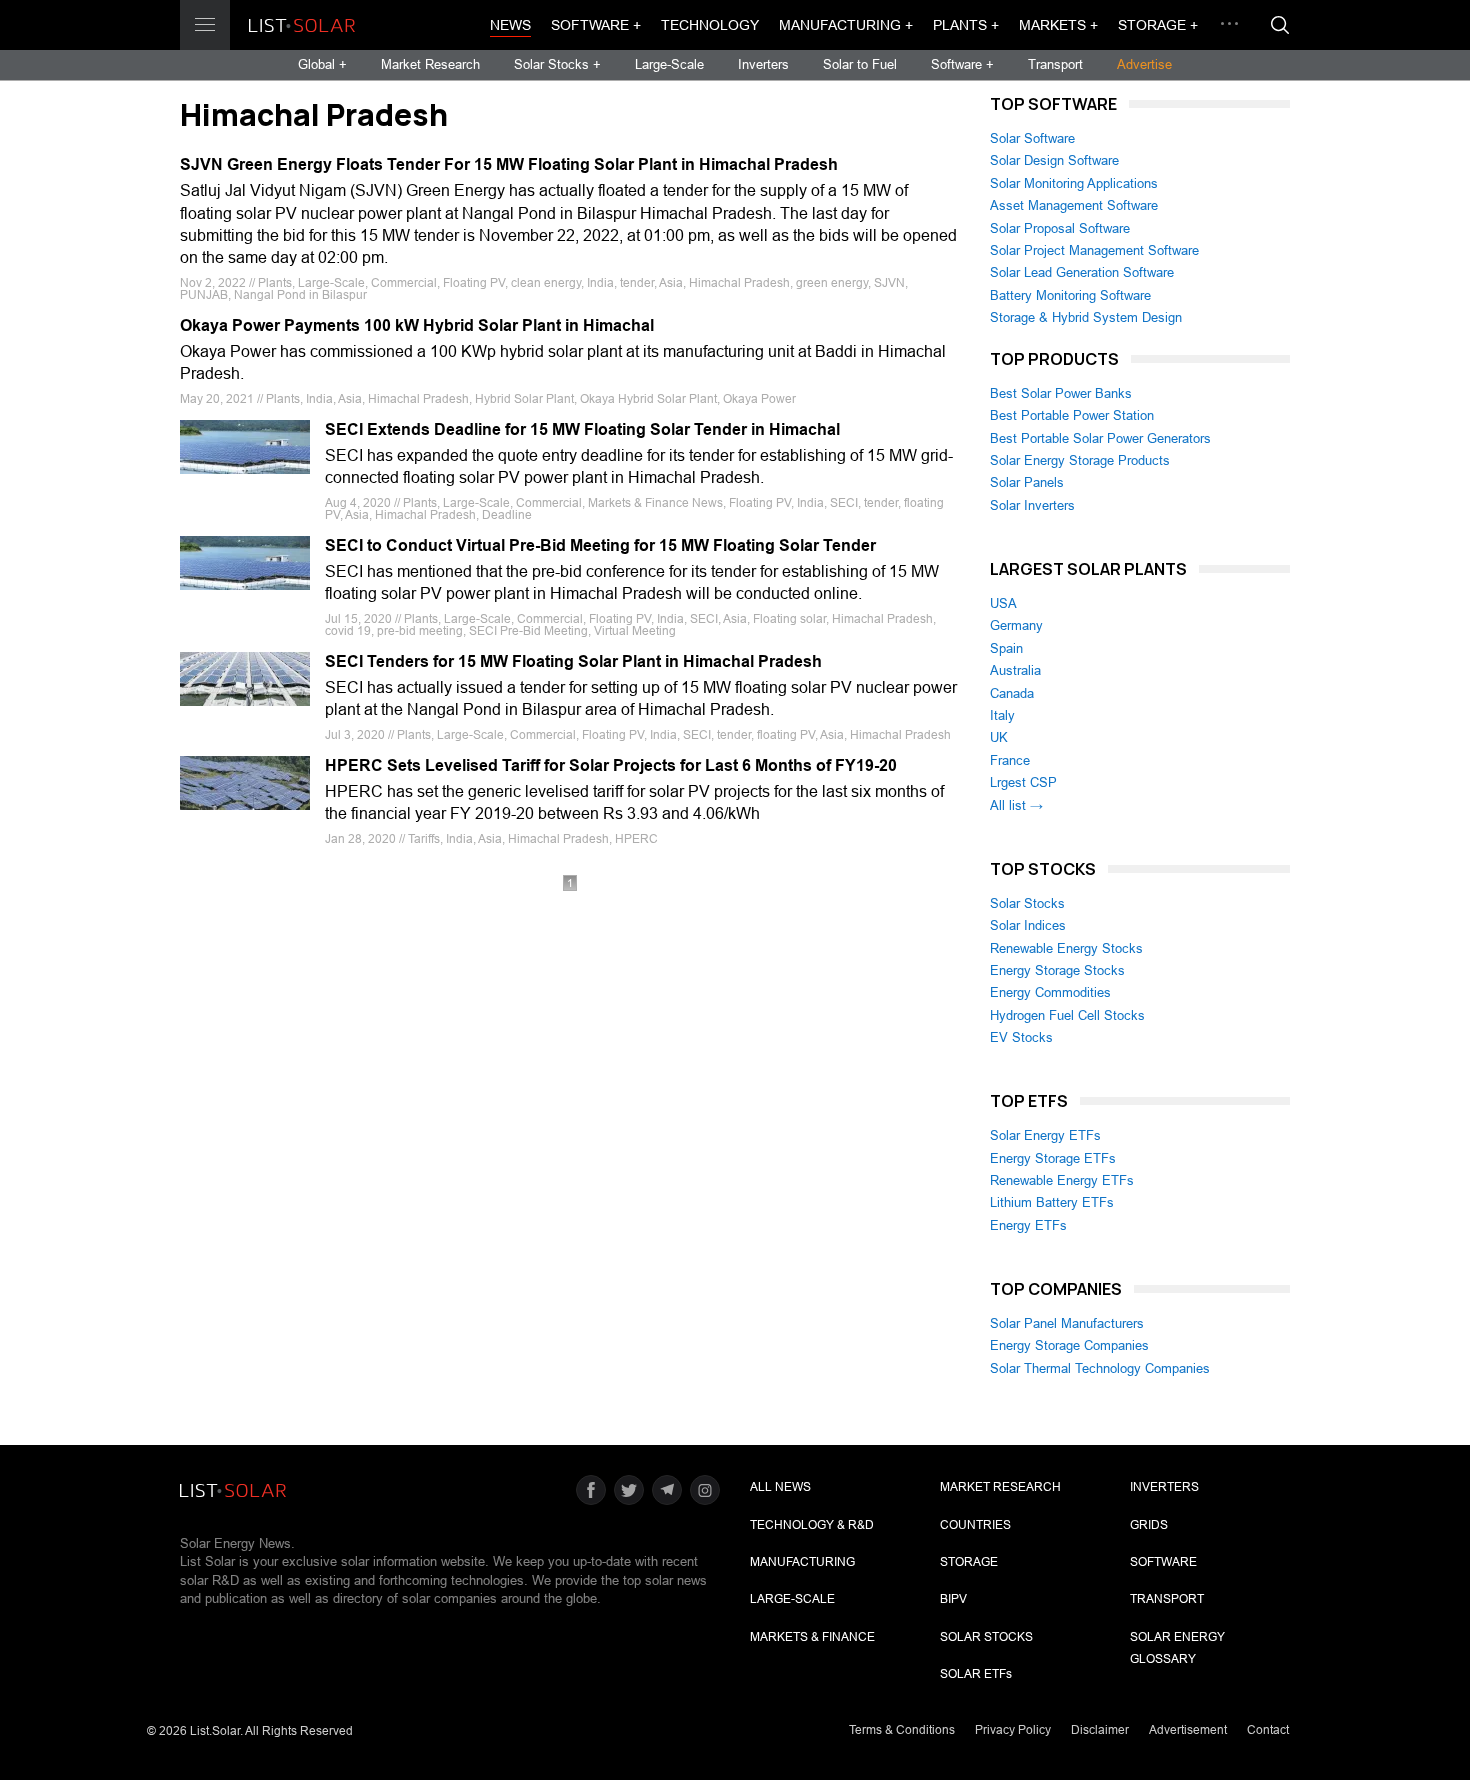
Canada (1012, 693)
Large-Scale (669, 64)
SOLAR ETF (976, 1674)
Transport (1055, 64)
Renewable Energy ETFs (1062, 1180)
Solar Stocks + (557, 64)
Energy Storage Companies (1069, 1345)
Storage (969, 1562)
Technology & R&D (812, 1525)
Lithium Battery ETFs (1052, 1202)
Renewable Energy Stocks (1066, 948)
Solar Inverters (1032, 505)
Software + (596, 25)
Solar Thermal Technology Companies (1100, 1368)
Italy (1002, 715)
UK (999, 737)
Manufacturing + (846, 25)
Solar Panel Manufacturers (1067, 1323)
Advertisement (1188, 1730)
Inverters (763, 64)
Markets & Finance (812, 1637)
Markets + (1058, 25)
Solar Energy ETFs (1045, 1135)
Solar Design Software (1054, 160)
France (1010, 760)
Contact (1268, 1730)
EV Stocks (1021, 1037)
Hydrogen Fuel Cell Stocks (1067, 1015)
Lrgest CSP (1023, 782)
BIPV (953, 1599)
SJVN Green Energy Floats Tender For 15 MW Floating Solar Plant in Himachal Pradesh (509, 164)
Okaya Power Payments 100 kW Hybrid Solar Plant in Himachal (417, 325)
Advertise (1144, 64)
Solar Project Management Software (1094, 250)
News (510, 25)
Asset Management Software (1074, 205)
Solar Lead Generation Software (1082, 272)
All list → (1016, 805)
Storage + (1158, 25)
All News (780, 1487)
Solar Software (1032, 138)
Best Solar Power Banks (1061, 393)
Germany (1016, 625)
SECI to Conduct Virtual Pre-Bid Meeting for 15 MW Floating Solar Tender (600, 545)
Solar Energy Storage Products (1080, 460)
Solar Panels (1027, 482)
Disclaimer (1100, 1730)
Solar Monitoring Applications (1074, 183)
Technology (710, 25)
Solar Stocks (1027, 903)
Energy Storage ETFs (1053, 1158)
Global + (322, 64)
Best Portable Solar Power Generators (1100, 438)
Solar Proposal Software (1060, 228)
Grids (1149, 1525)
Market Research (430, 64)
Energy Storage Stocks (1057, 970)
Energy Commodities (1050, 992)
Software (1163, 1562)
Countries (975, 1525)
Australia (1015, 670)
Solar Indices (1028, 925)
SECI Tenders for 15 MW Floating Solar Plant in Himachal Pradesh (573, 661)
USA (1003, 603)
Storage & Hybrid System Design (1086, 317)
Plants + (966, 25)
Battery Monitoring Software (1070, 295)
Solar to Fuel (860, 64)
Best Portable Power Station (1072, 415)
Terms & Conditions (902, 1730)
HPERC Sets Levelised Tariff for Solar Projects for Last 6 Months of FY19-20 (611, 765)
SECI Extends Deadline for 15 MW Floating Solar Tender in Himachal (582, 429)
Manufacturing (802, 1562)
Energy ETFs (1028, 1225)
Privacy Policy (1013, 1730)
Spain (1006, 648)
